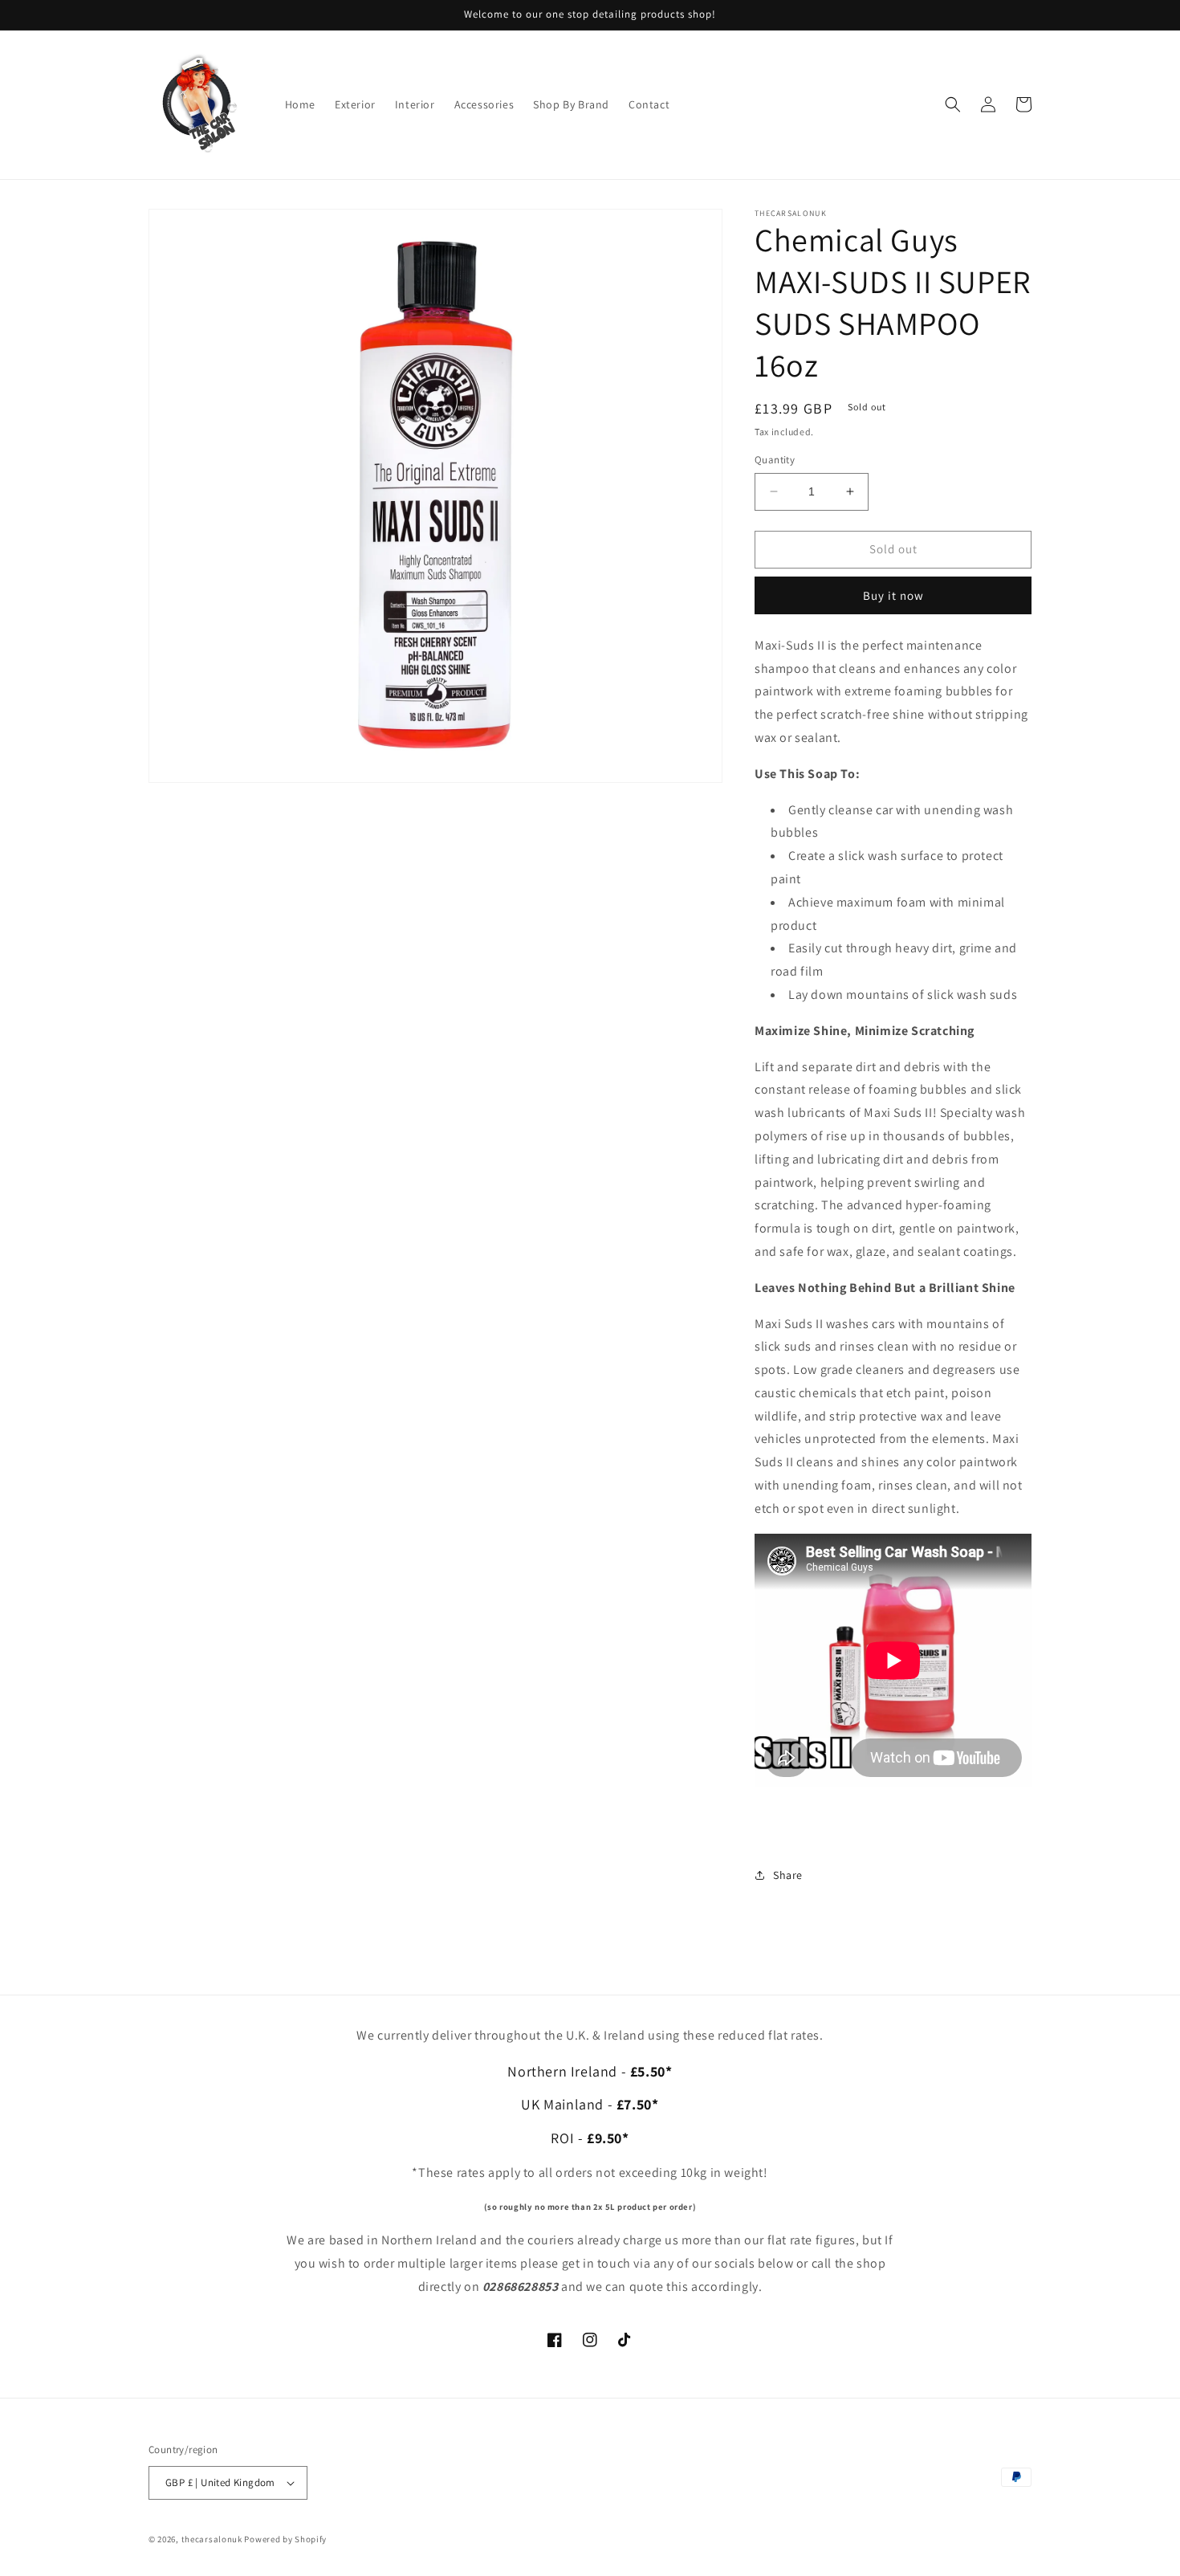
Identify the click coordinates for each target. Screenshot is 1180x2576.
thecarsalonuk (212, 2539)
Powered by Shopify (285, 2539)
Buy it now (893, 595)
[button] (953, 104)
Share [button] (788, 1875)
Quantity (775, 460)
